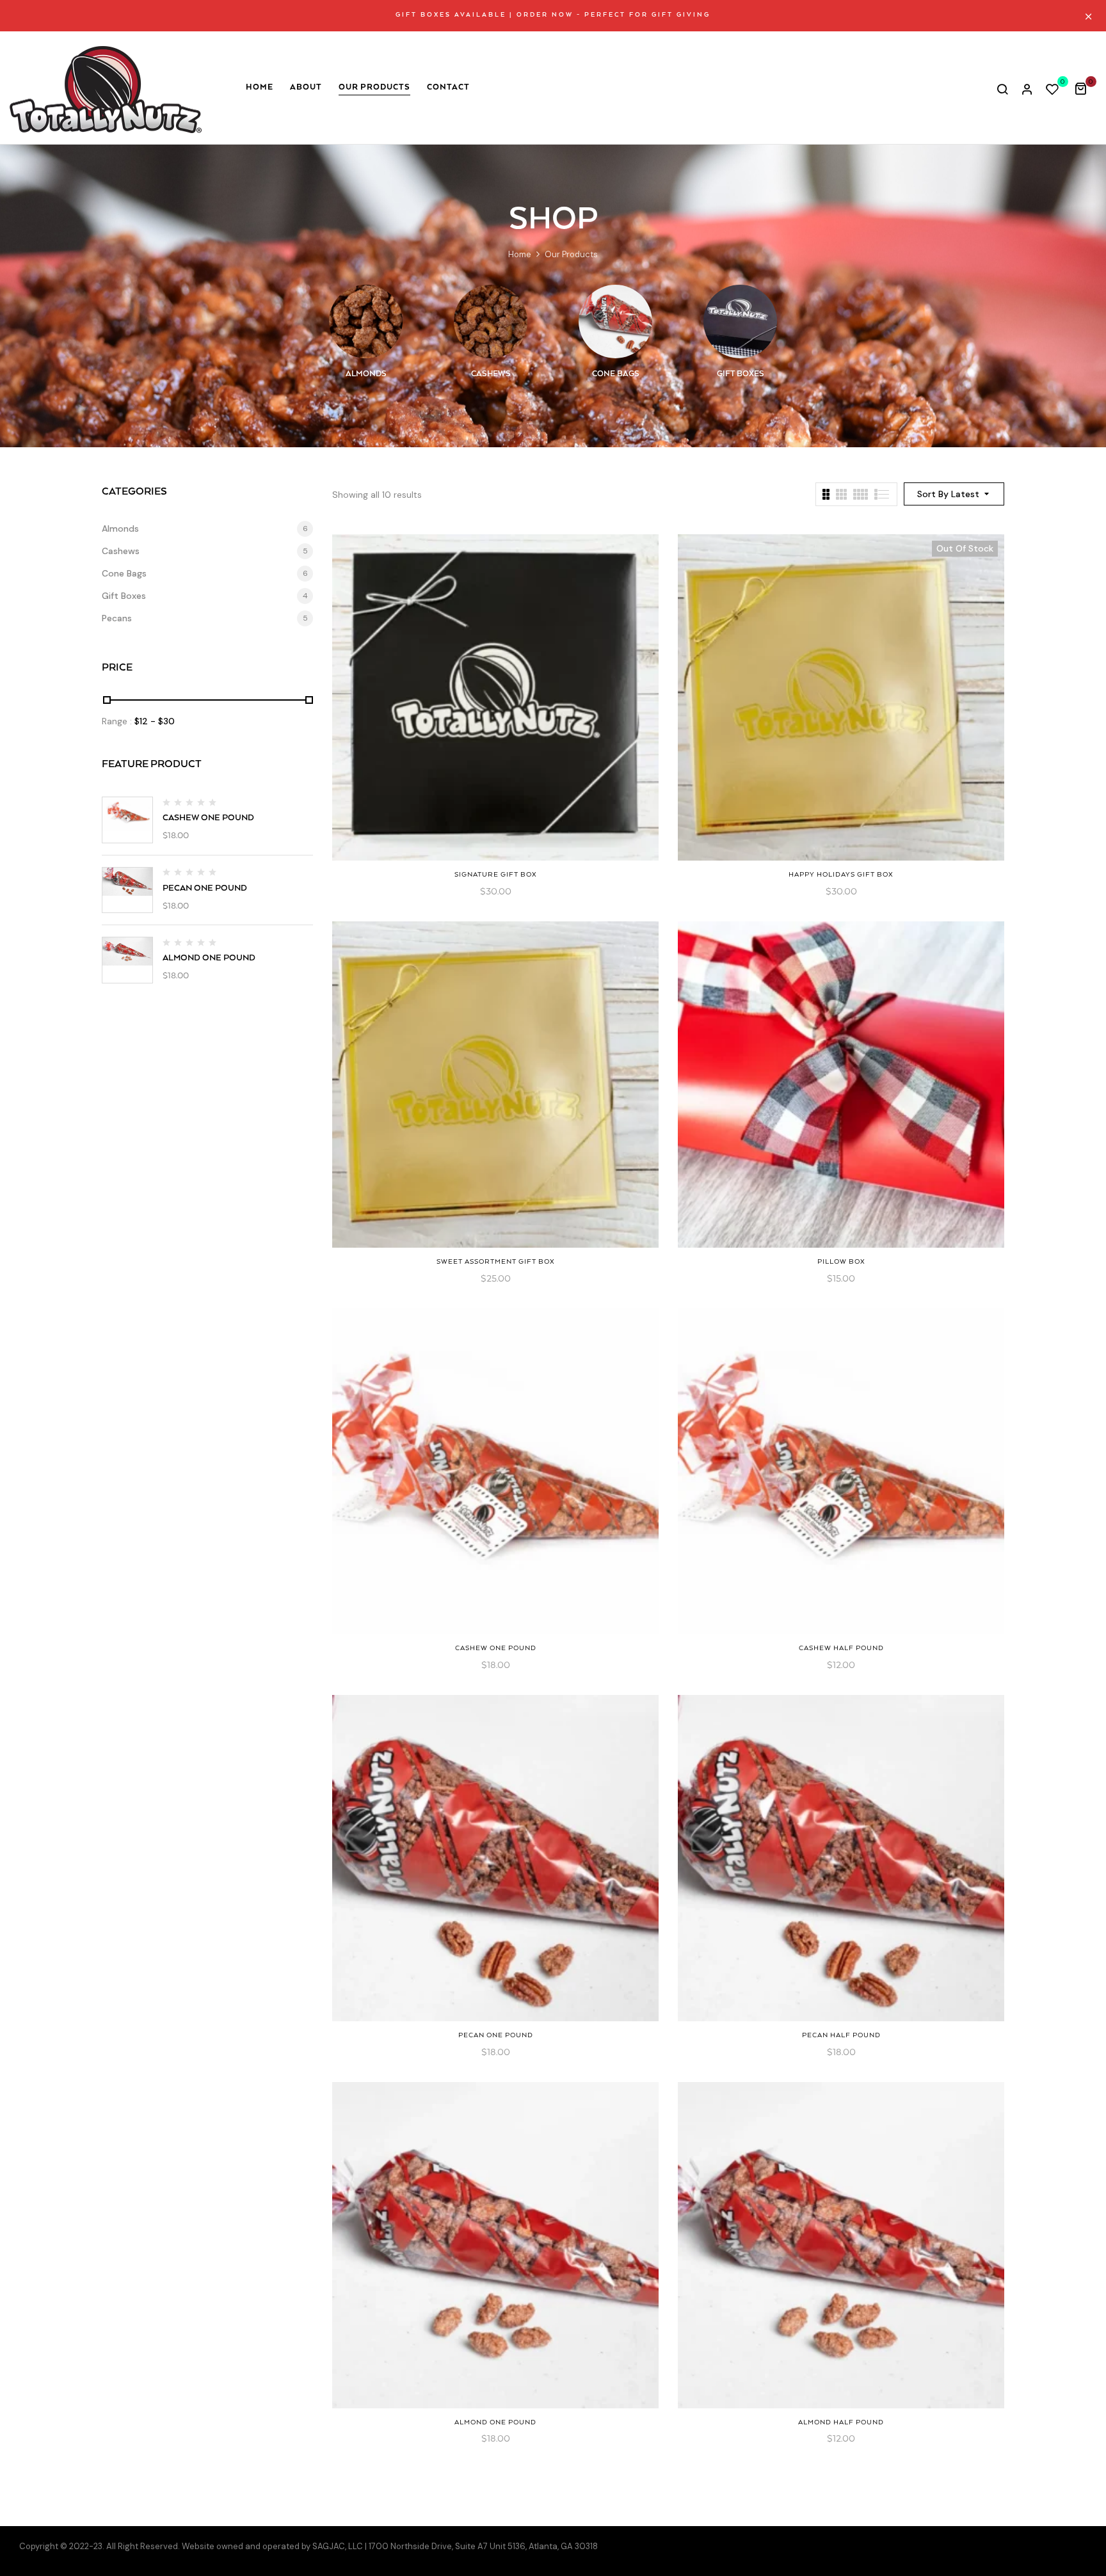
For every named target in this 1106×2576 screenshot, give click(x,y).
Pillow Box (841, 1262)
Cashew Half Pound (841, 1648)
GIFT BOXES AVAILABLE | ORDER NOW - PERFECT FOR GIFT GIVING (553, 15)
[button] (1085, 88)
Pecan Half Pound (841, 2035)
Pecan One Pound (205, 888)
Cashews (491, 374)
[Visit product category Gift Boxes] (740, 322)
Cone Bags (616, 374)
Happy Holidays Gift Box (841, 875)
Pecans (117, 618)
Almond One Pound (209, 958)
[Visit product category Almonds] (366, 322)
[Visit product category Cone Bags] (615, 322)
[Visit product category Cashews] (491, 322)
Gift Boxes (741, 374)
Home (520, 254)
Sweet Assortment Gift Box (496, 1262)
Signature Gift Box (496, 875)
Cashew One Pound (208, 818)
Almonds (366, 374)
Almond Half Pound (841, 2422)
